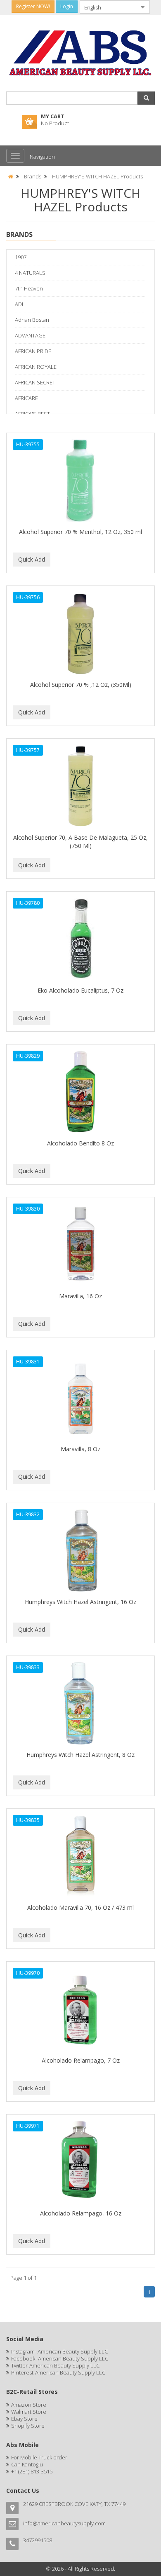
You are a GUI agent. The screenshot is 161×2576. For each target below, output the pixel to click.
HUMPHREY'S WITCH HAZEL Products (97, 176)
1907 (21, 257)
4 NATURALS (30, 273)
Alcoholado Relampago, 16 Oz (81, 2213)
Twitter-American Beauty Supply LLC (55, 2365)
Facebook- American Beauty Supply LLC (60, 2358)
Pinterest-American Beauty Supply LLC (58, 2372)
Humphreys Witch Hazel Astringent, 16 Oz (80, 1602)
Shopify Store (28, 2426)
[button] (146, 98)
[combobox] (108, 7)
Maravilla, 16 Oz (80, 1296)
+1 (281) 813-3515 (32, 2471)
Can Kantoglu (27, 2464)
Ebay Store (24, 2419)
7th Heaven (29, 288)
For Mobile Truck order (39, 2457)
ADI (19, 304)
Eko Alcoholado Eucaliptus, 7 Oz (80, 990)
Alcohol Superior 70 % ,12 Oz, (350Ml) (81, 685)
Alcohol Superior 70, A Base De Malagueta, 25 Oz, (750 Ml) (80, 842)
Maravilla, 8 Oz (80, 1449)
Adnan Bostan (32, 320)
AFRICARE (26, 398)
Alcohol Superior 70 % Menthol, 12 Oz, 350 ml (80, 532)
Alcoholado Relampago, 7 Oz (81, 2060)
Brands (33, 176)
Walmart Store (29, 2412)
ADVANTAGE (30, 335)
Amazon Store (29, 2405)
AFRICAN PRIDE (33, 351)
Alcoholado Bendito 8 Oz (80, 1143)
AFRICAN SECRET (35, 382)
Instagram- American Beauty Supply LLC (59, 2351)
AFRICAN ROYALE (36, 367)
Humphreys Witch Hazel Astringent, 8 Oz (80, 1755)
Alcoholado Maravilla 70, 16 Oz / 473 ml (80, 1907)
